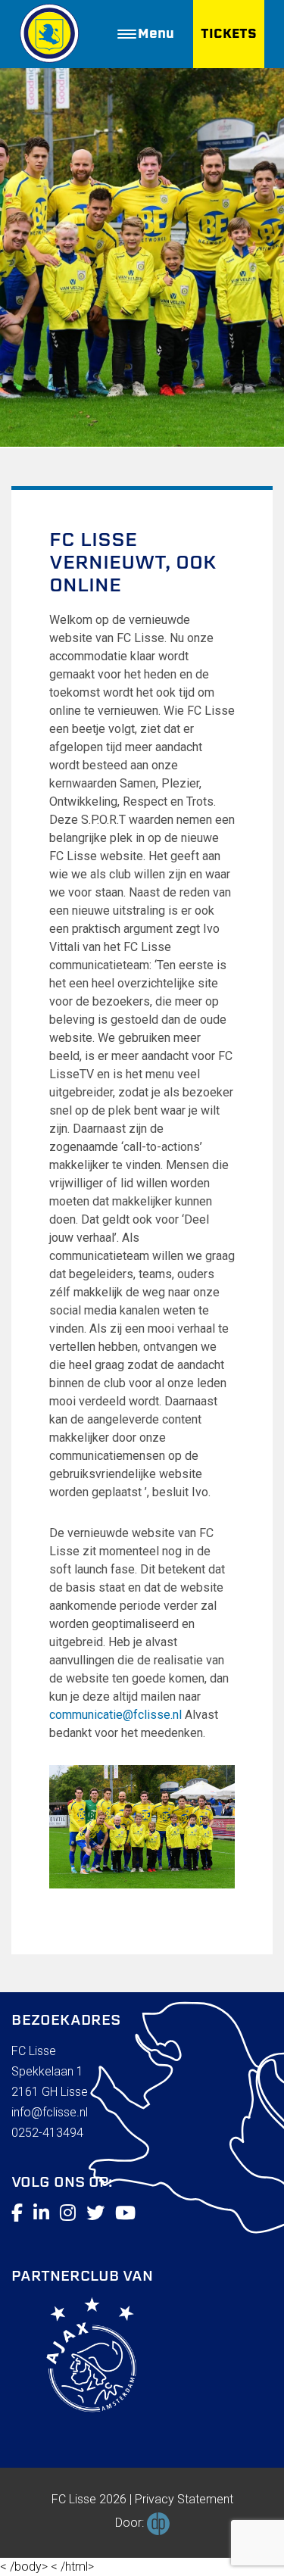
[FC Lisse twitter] (95, 2213)
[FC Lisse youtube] (125, 2213)
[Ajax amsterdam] (74, 2358)
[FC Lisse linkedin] (41, 2213)
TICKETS (229, 34)
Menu (156, 34)
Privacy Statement (184, 2499)
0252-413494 (47, 2133)
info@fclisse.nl (50, 2112)
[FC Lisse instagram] (68, 2213)
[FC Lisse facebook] (17, 2213)
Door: (131, 2523)
